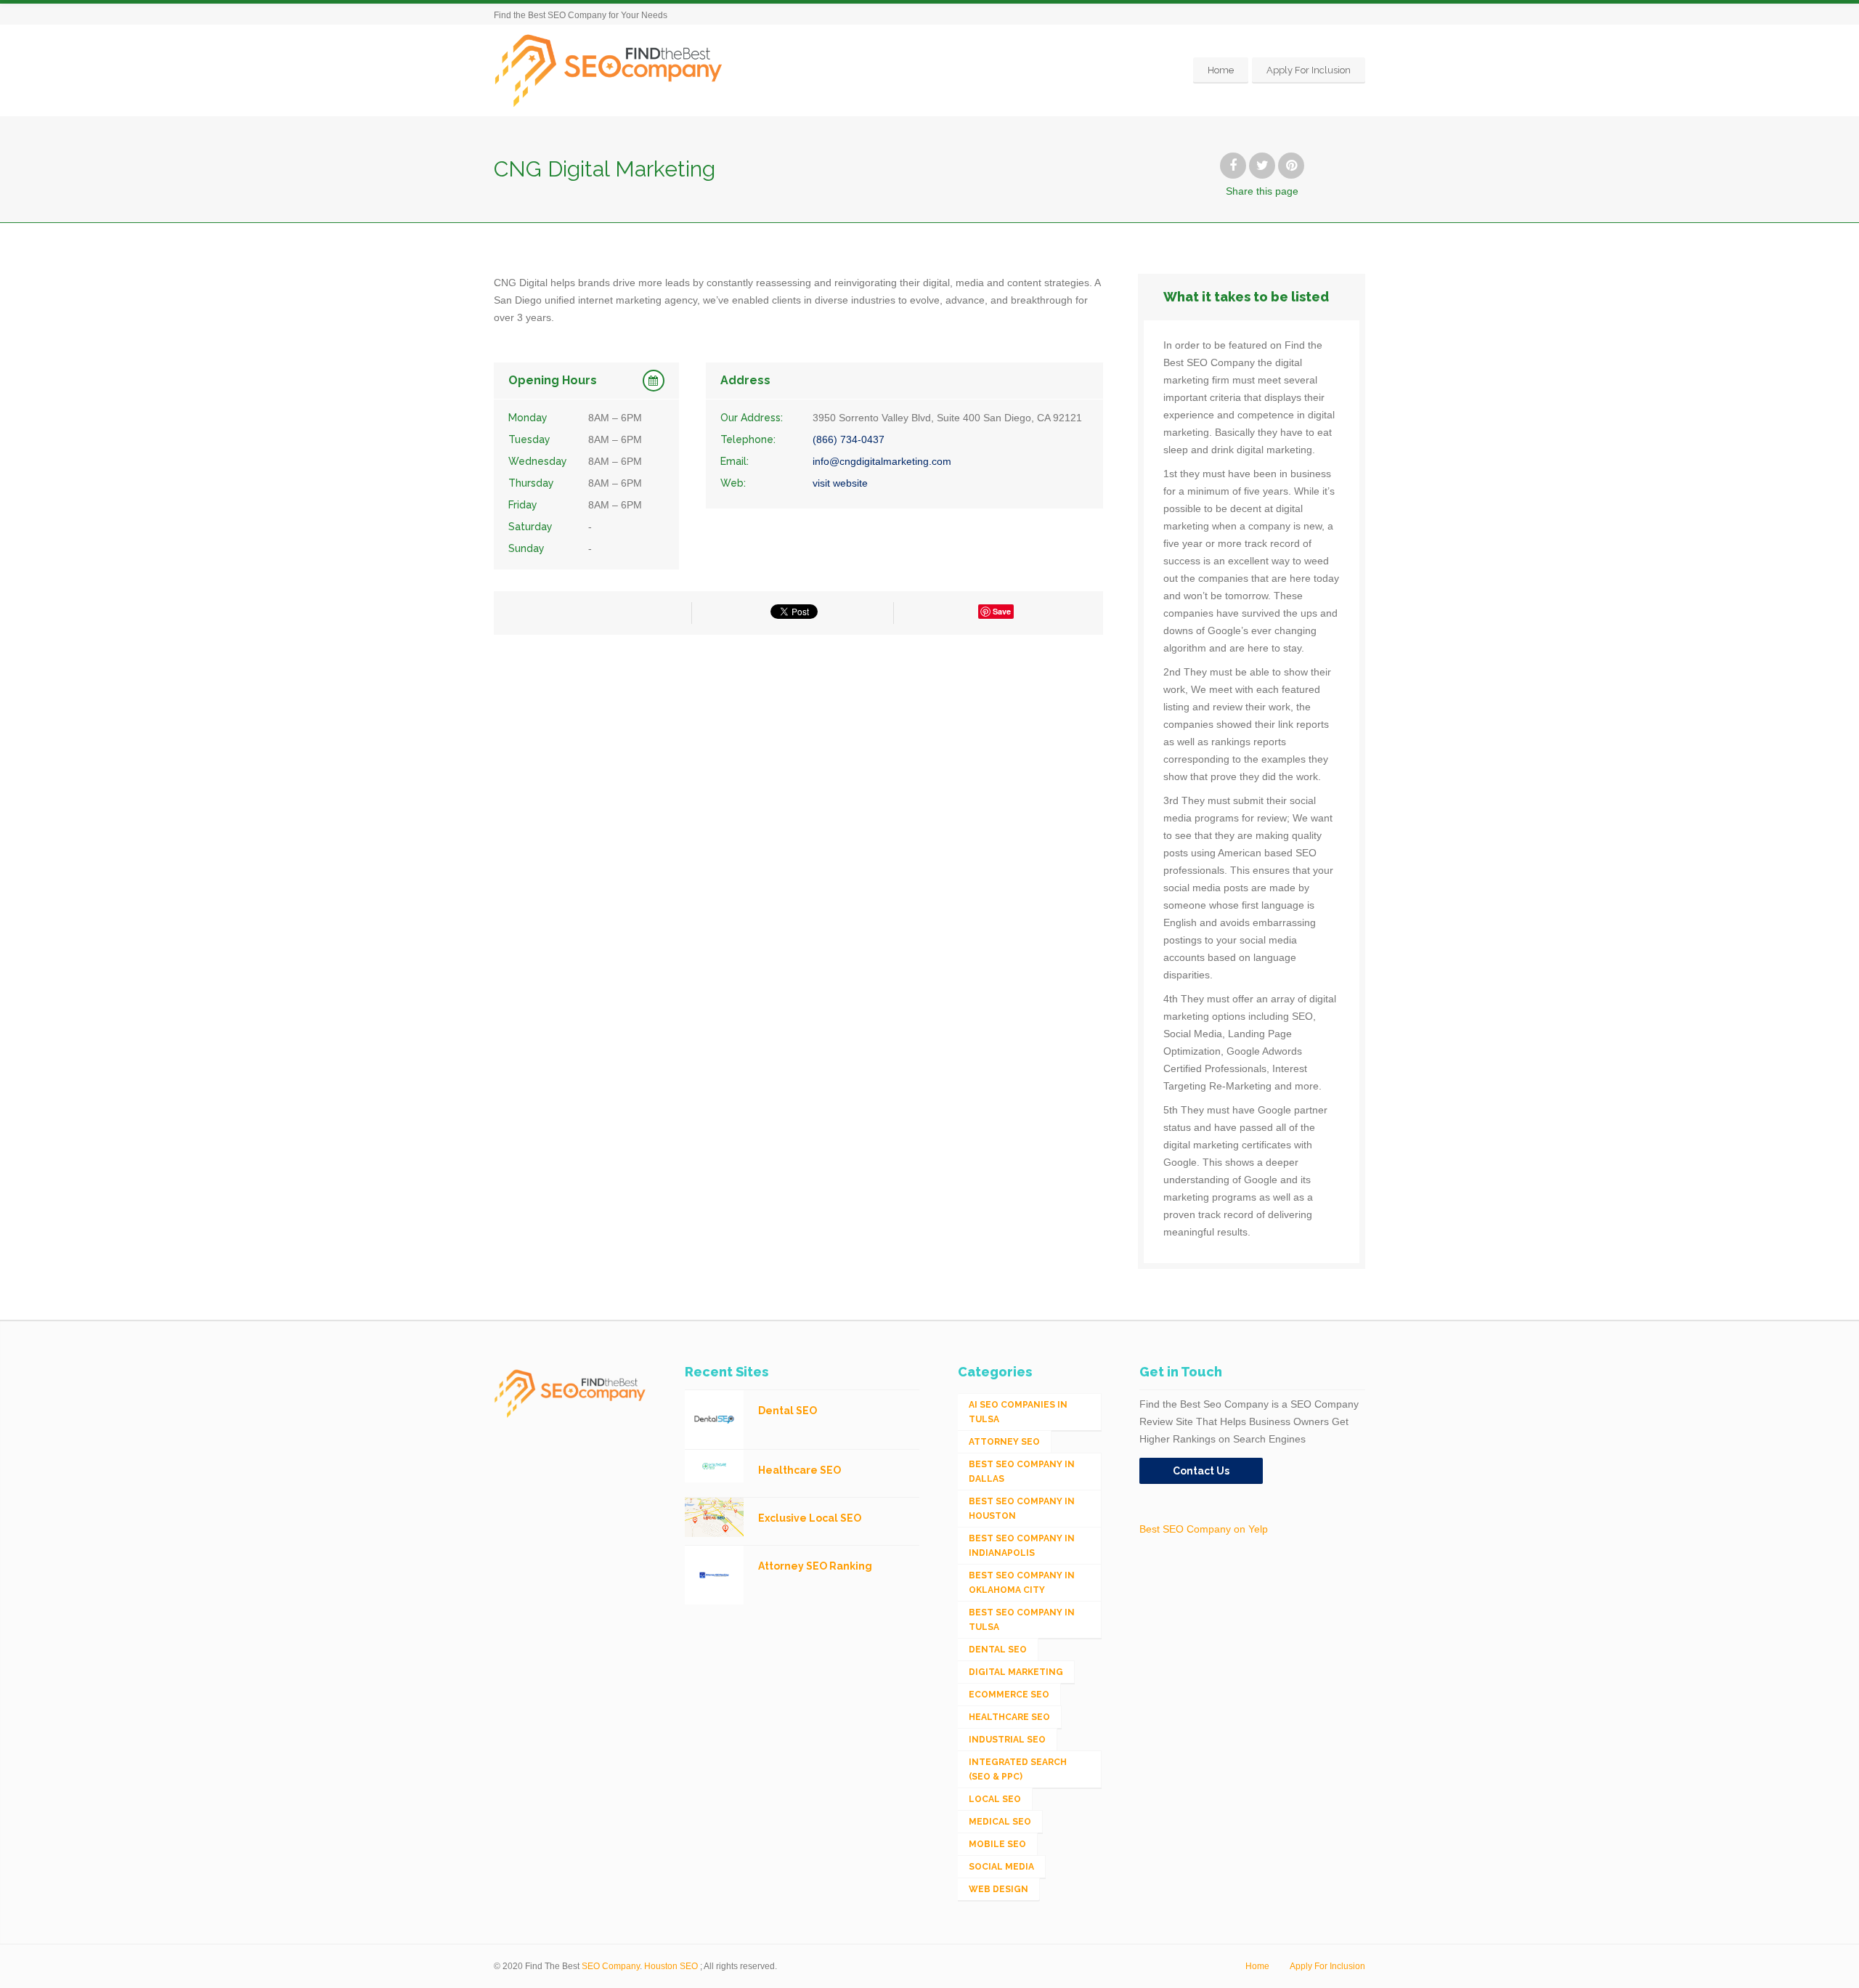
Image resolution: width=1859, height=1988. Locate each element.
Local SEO (995, 1799)
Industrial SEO (1007, 1740)
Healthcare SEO (1009, 1717)
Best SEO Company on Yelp (1204, 1529)
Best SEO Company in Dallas (1022, 1472)
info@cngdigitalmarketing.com (882, 461)
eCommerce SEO (1009, 1695)
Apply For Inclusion (1309, 70)
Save (1002, 611)
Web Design (998, 1889)
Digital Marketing (1016, 1672)
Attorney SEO (1004, 1442)
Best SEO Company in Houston (1022, 1509)
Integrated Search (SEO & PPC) (1018, 1769)
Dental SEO (998, 1650)
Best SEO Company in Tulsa (1022, 1620)
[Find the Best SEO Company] (609, 70)
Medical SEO (1000, 1822)
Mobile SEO (997, 1844)
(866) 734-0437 (849, 439)
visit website (840, 483)
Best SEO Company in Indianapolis (1022, 1546)
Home (1221, 70)
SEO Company (611, 1966)
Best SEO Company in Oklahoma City (1022, 1583)
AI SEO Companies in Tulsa (1018, 1412)
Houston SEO (671, 1966)
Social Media (1001, 1867)
